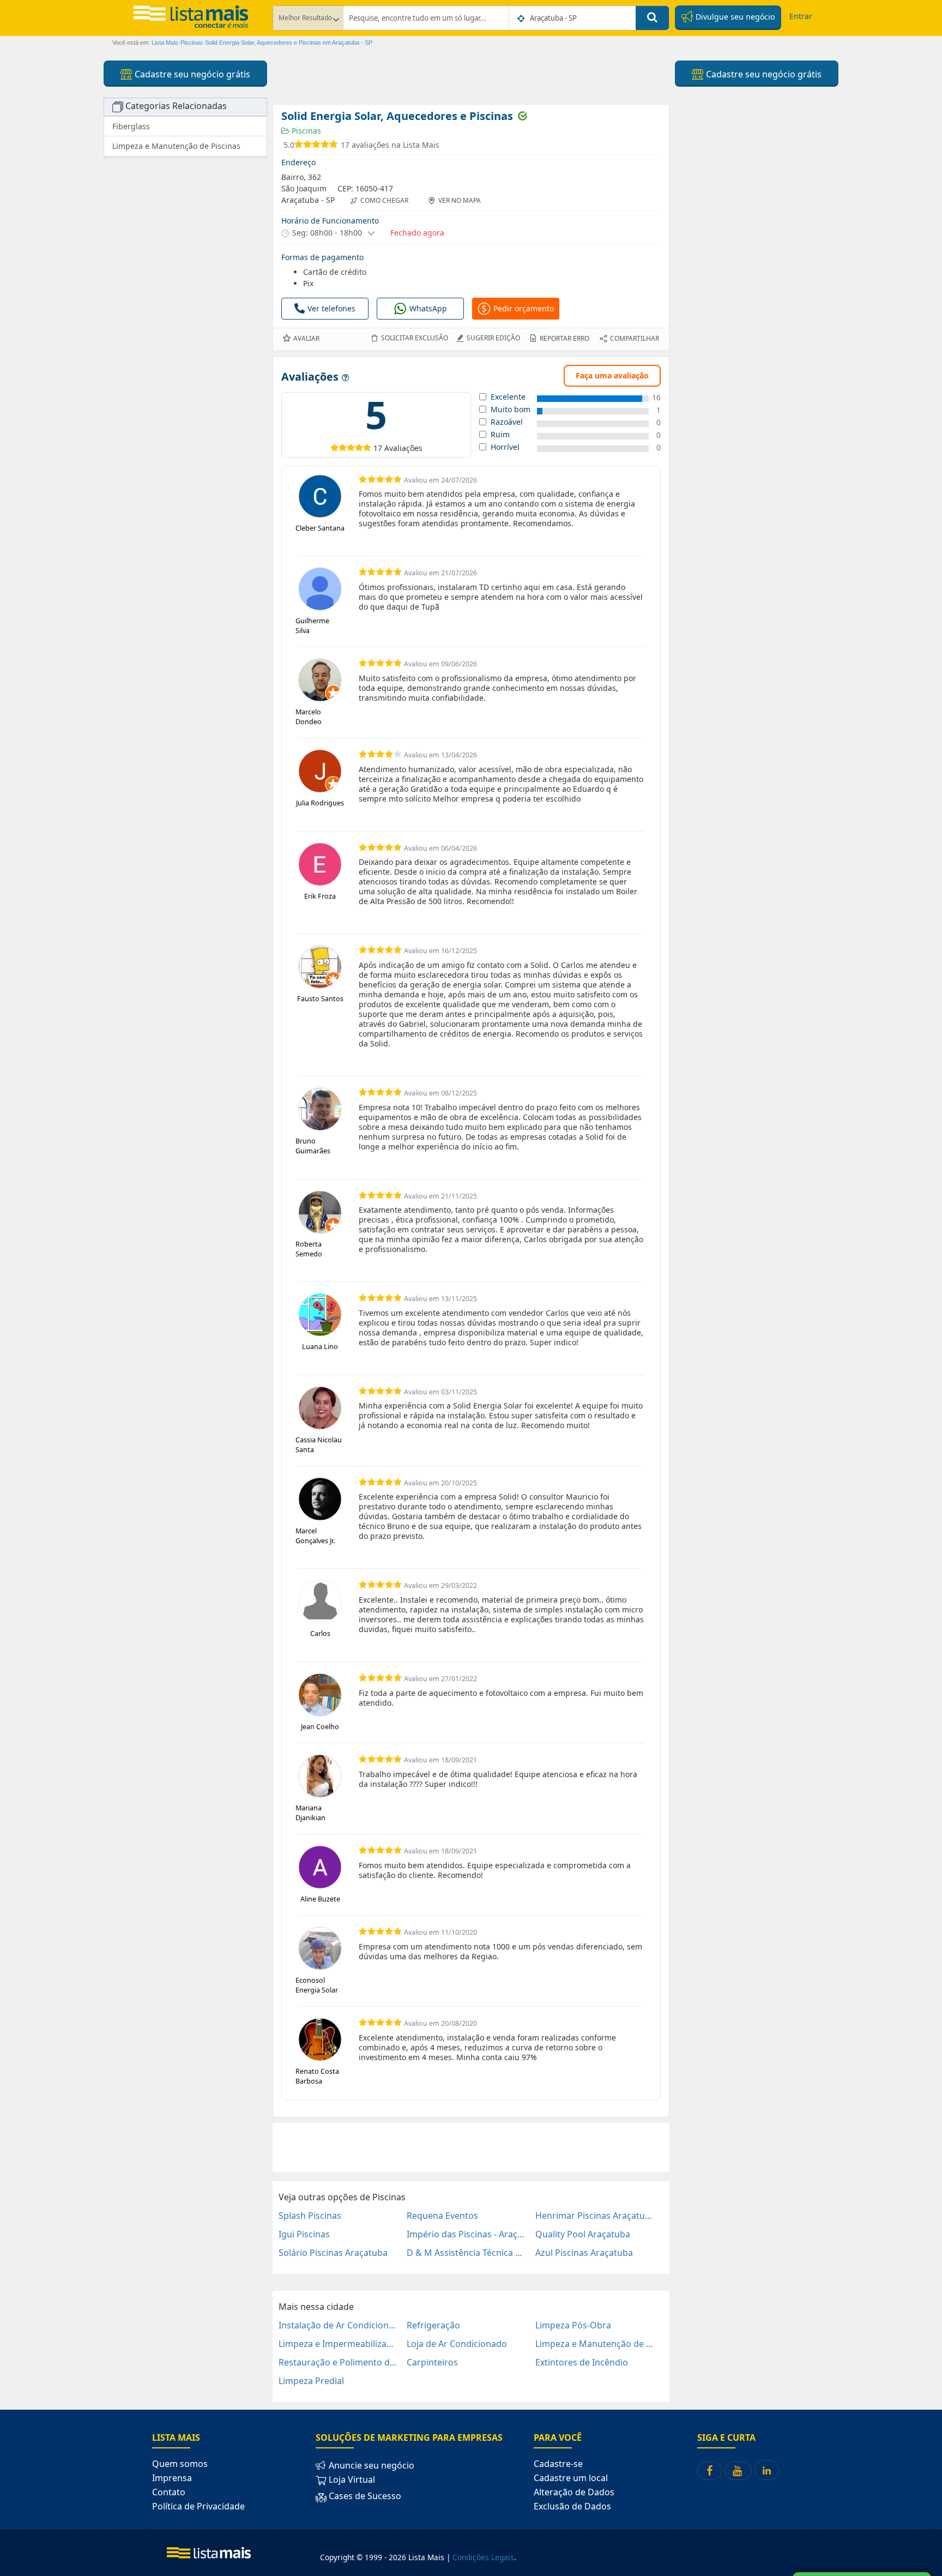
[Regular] (343, 447)
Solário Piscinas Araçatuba (333, 2253)
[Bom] (351, 447)
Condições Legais (483, 2557)
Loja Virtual (351, 2479)
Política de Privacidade (198, 2506)
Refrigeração (433, 2325)
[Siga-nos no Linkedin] (767, 2470)
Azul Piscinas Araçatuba (584, 2253)
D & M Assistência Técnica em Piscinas (466, 2253)
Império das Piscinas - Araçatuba (466, 2234)
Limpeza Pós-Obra (573, 2325)
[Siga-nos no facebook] (709, 2471)
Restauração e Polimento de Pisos (338, 2362)
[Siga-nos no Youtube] (738, 2471)
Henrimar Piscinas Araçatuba (595, 2216)
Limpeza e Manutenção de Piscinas (595, 2344)
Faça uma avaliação (612, 375)
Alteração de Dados (574, 2492)
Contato (169, 2492)
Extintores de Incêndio (582, 2362)
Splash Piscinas (310, 2216)
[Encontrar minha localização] (522, 19)
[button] (328, 233)
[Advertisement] (471, 2147)
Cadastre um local (571, 2478)
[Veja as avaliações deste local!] (318, 145)
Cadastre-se (558, 2464)
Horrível (505, 447)
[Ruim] (334, 447)
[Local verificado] (522, 116)
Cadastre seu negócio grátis (191, 74)
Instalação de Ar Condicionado (338, 2325)
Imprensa (172, 2478)
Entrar (801, 16)
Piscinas (305, 131)
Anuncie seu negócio (370, 2465)
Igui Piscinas (304, 2234)
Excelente (508, 397)
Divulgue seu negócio (734, 17)
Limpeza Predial (311, 2381)
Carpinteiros (432, 2362)
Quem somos (180, 2464)
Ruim (500, 435)
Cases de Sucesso (364, 2496)
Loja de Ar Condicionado (457, 2344)
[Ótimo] (359, 447)
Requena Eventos (442, 2216)
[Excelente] (367, 447)
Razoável (507, 422)
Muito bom (511, 410)
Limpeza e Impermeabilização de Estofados (338, 2344)
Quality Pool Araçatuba (583, 2234)
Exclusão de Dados (572, 2506)
